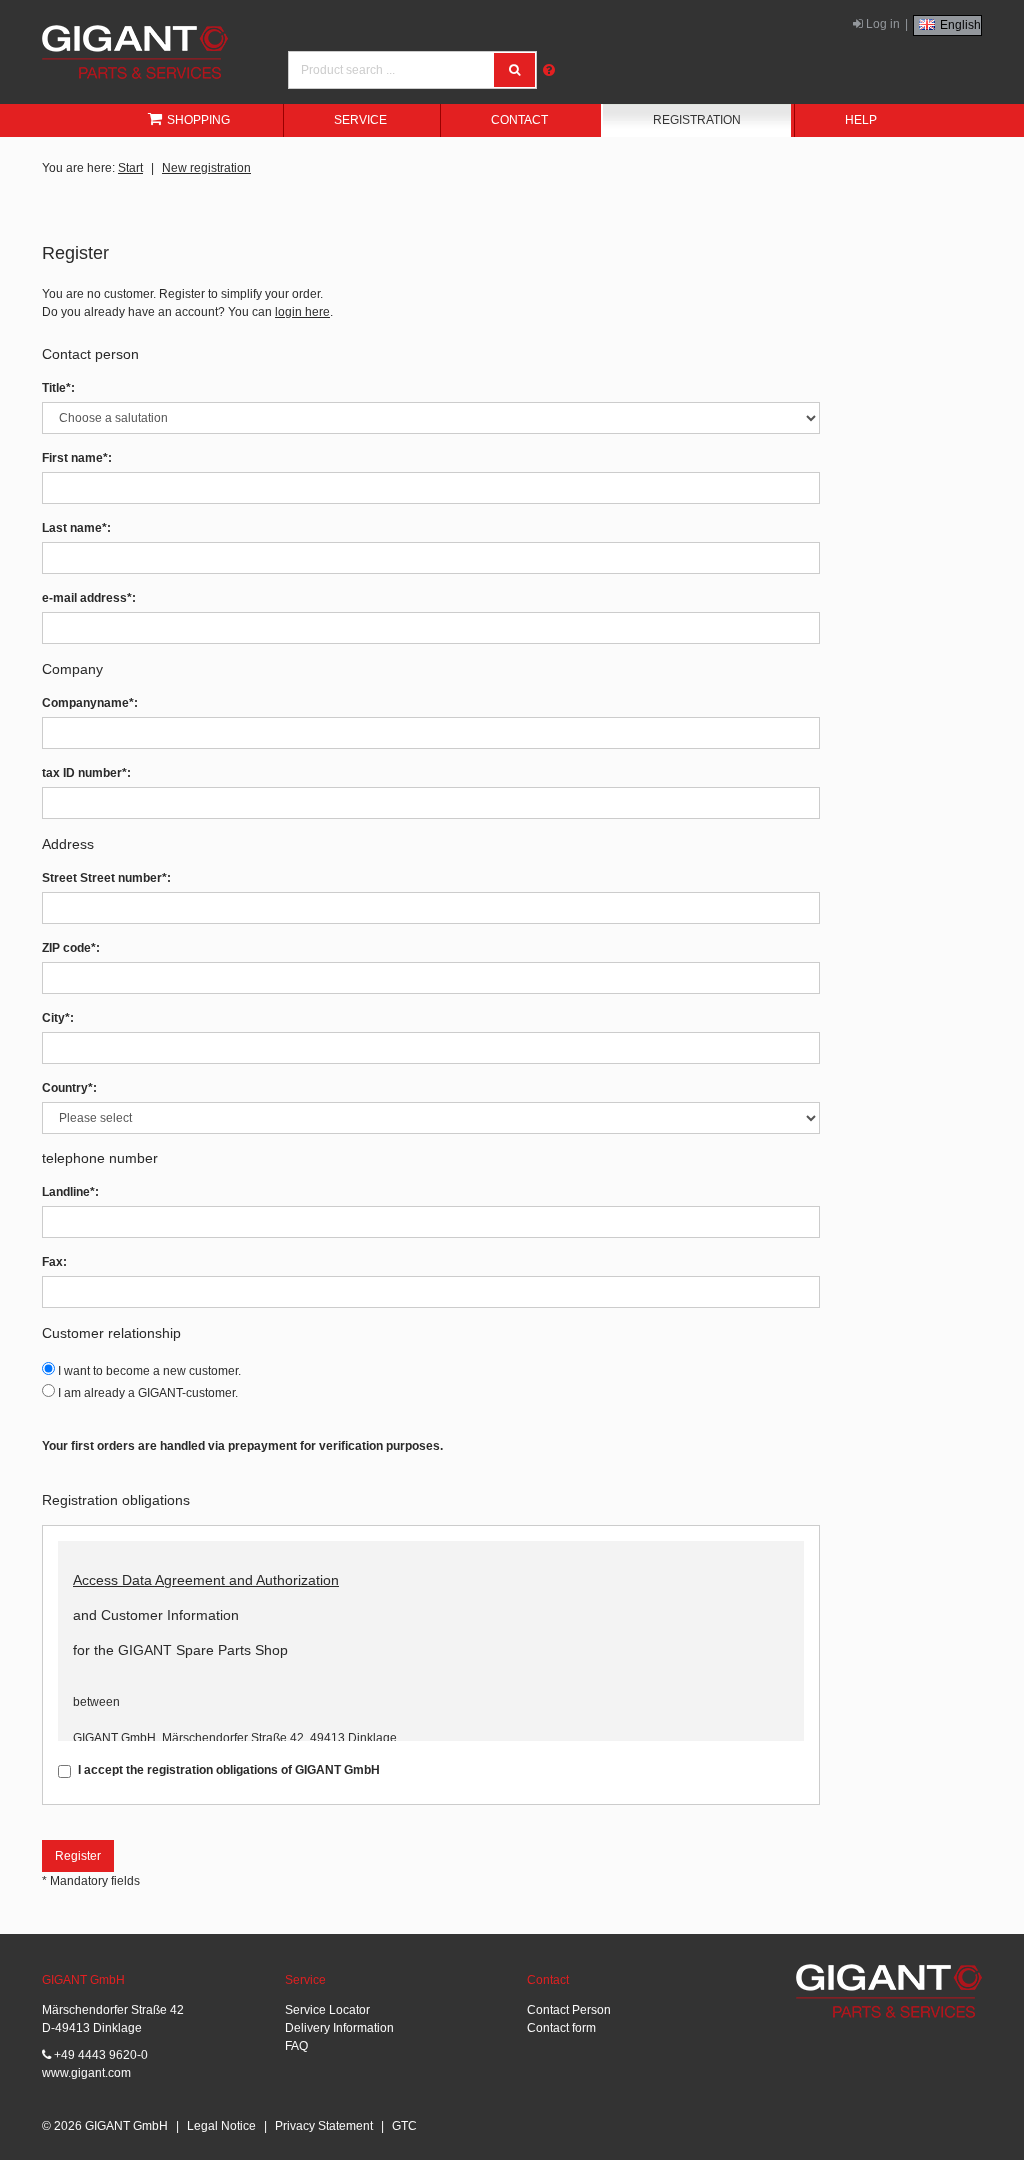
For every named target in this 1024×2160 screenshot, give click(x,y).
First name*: (77, 458)
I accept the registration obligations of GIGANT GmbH (229, 1770)
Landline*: (70, 1192)
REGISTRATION (697, 120)
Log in (881, 24)
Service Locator (327, 2010)
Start (130, 168)
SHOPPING (198, 120)
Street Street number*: (106, 878)
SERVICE (360, 120)
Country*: (69, 1088)
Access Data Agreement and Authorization (206, 1580)
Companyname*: (90, 703)
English (959, 25)
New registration (206, 168)
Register (78, 1856)
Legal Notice (221, 2126)
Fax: (54, 1262)
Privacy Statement (324, 2126)
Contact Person (569, 2010)
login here (302, 312)
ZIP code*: (71, 948)
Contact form (561, 2028)
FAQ (296, 2046)
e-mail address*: (89, 598)
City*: (58, 1018)
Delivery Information (339, 2028)
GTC (404, 2126)
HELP (861, 120)
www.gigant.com (86, 2073)
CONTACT (519, 120)
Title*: (58, 388)
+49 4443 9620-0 (99, 2055)
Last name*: (76, 528)
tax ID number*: (86, 773)
